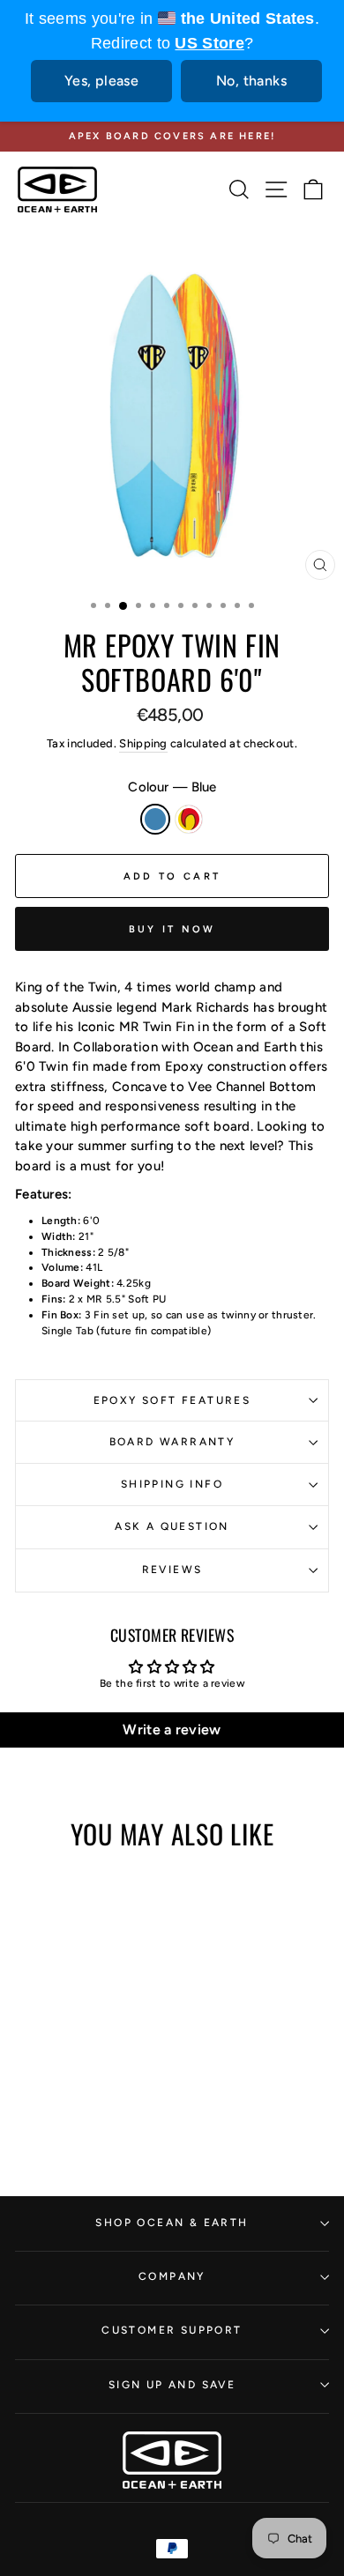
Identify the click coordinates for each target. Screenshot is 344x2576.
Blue (155, 819)
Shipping (143, 743)
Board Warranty (172, 1442)
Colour (172, 787)
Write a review (172, 1730)
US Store (209, 43)
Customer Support (172, 2330)
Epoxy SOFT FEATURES (172, 1400)
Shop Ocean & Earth (172, 2223)
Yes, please (101, 81)
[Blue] (65, 2084)
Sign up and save (172, 2385)
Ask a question (172, 1526)
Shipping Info (172, 1484)
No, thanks (251, 81)
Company (172, 2276)
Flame (189, 819)
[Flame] (85, 2084)
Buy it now (172, 929)
